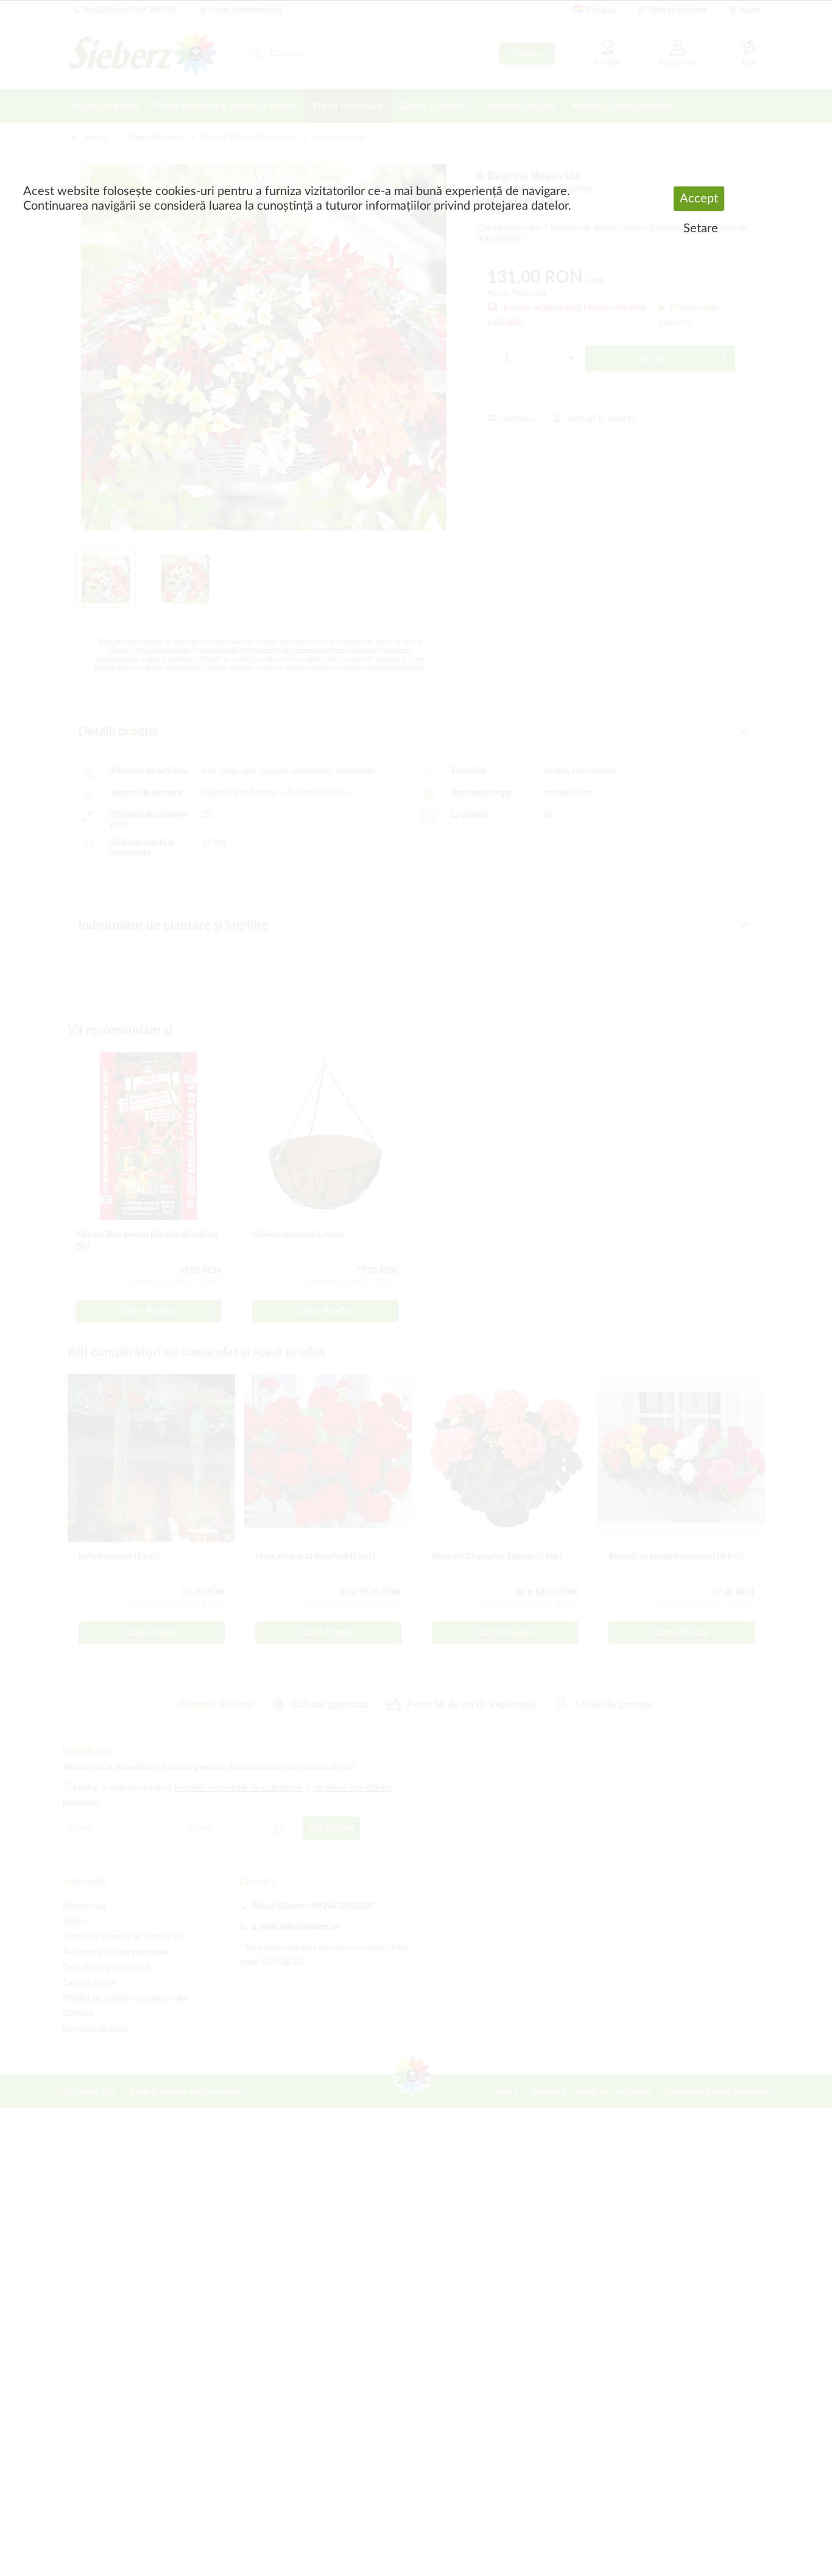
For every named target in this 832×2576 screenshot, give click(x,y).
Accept (699, 199)
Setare (701, 229)
